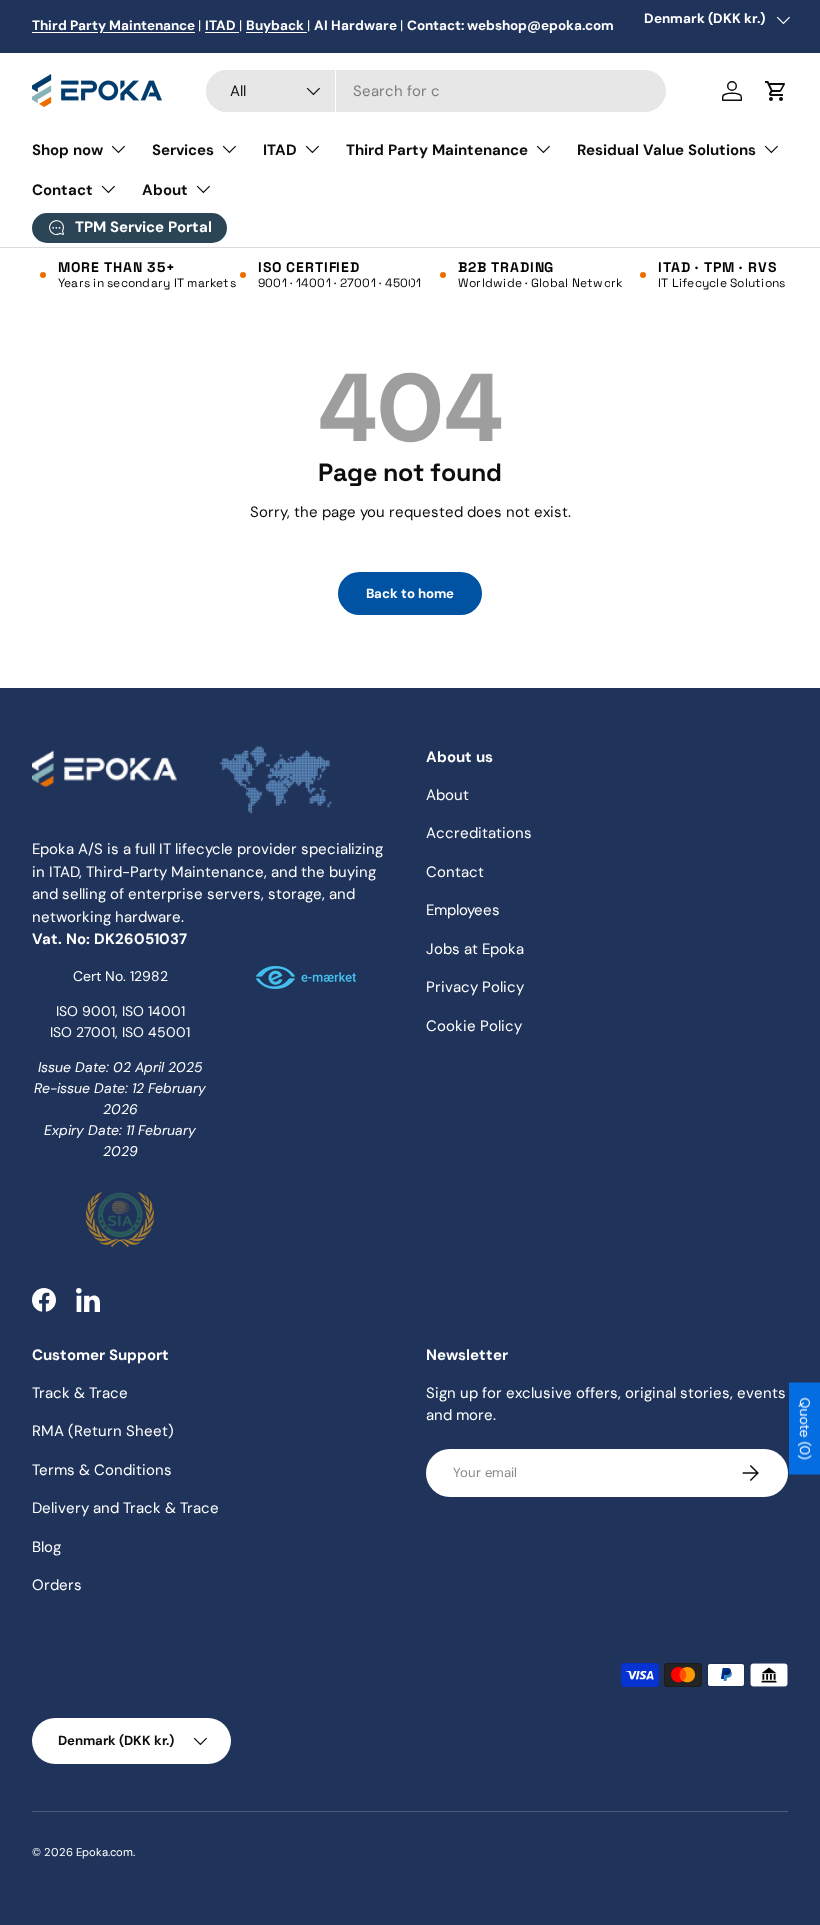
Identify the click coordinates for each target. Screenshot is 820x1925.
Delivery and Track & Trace (125, 1508)
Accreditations (479, 833)
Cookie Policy (474, 1026)
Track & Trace (80, 1393)
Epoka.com (104, 1852)
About (447, 795)
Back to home (410, 593)
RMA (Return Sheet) (103, 1431)
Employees (463, 910)
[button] (776, 91)
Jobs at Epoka (475, 949)
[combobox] (435, 91)
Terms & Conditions (102, 1470)
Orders (57, 1585)
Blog (46, 1547)
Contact (455, 872)
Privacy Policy (475, 987)
